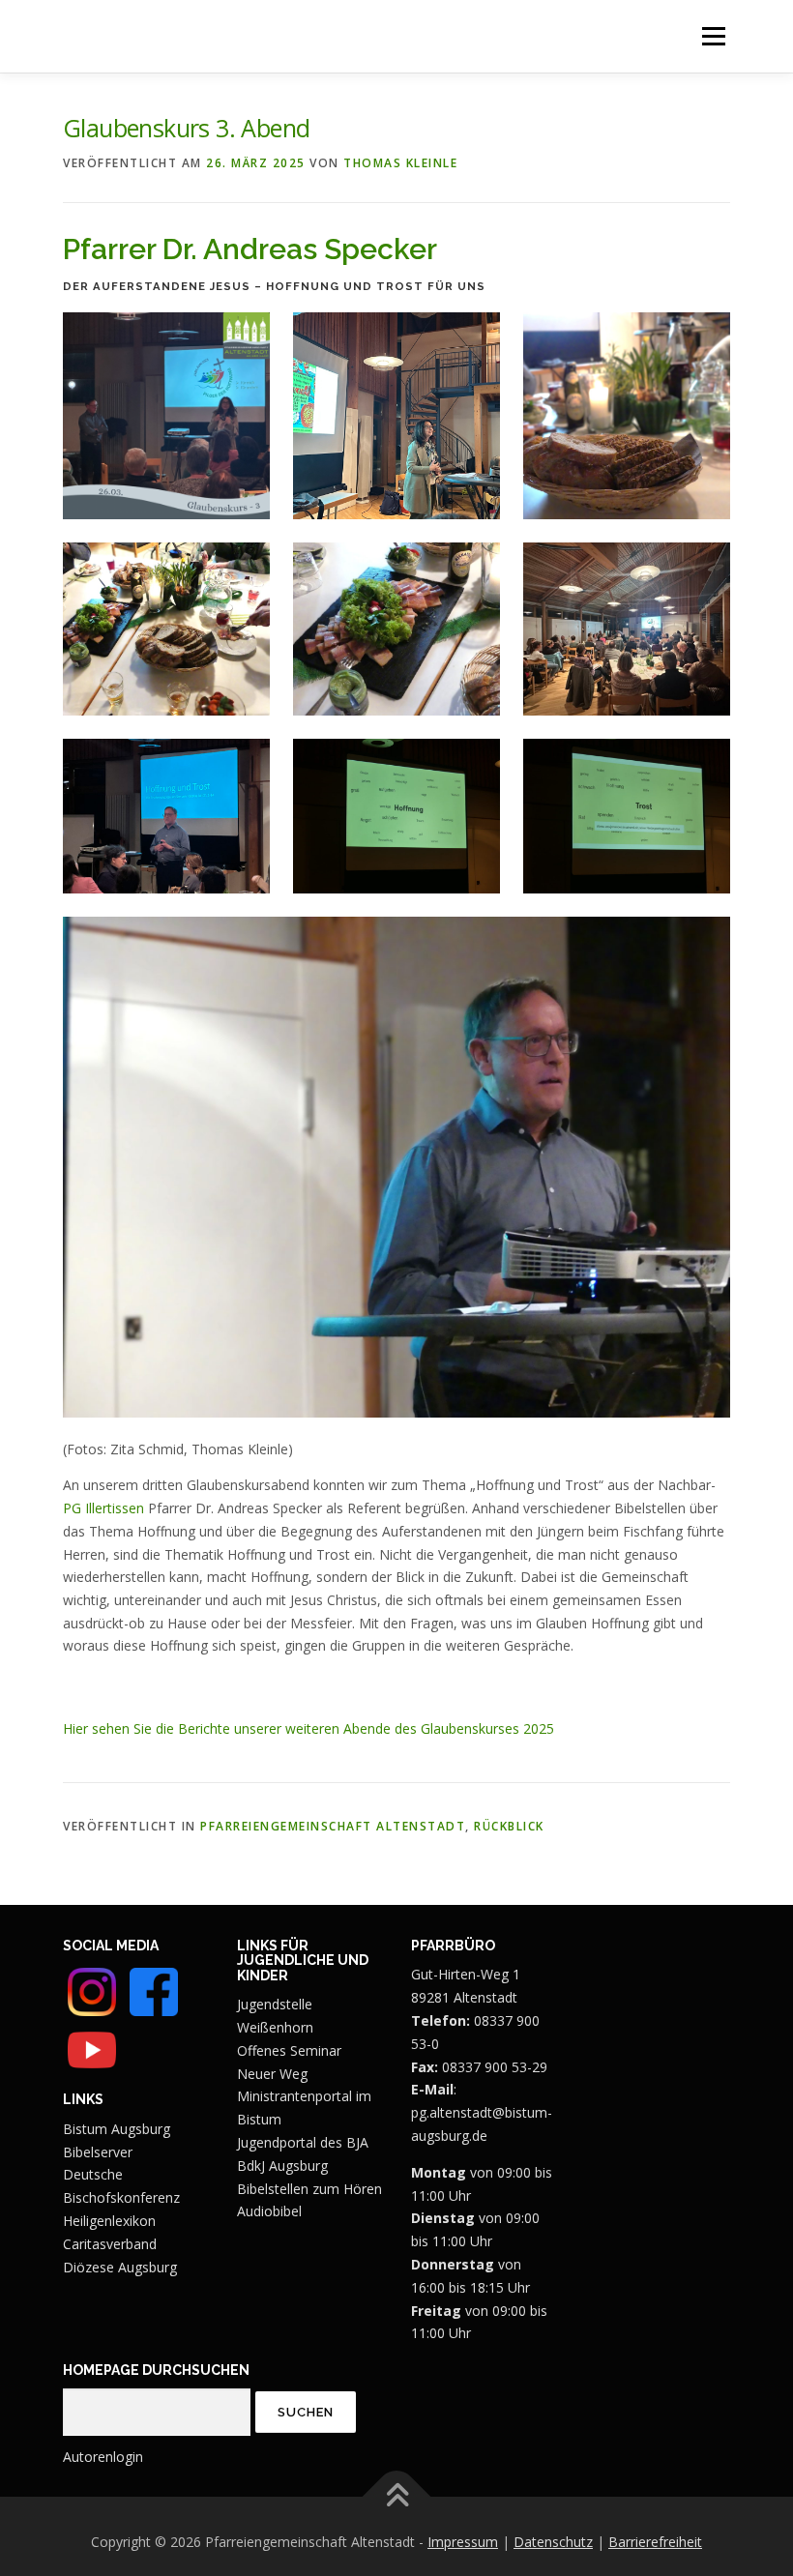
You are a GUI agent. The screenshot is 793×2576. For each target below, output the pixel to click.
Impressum (463, 2542)
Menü (713, 36)
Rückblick (509, 1826)
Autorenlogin (103, 2457)
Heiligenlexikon (109, 2221)
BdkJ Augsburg (282, 2166)
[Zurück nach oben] (397, 2496)
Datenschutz (553, 2542)
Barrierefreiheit (655, 2542)
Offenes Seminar (289, 2050)
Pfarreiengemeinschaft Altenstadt (333, 1826)
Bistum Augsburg (117, 2129)
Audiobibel (269, 2211)
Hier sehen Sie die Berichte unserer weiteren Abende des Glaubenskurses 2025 (308, 1728)
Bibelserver (98, 2152)
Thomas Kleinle (400, 163)
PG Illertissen (103, 1508)
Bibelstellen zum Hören (309, 2189)
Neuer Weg (272, 2074)
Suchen (306, 2412)
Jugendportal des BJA (303, 2142)
